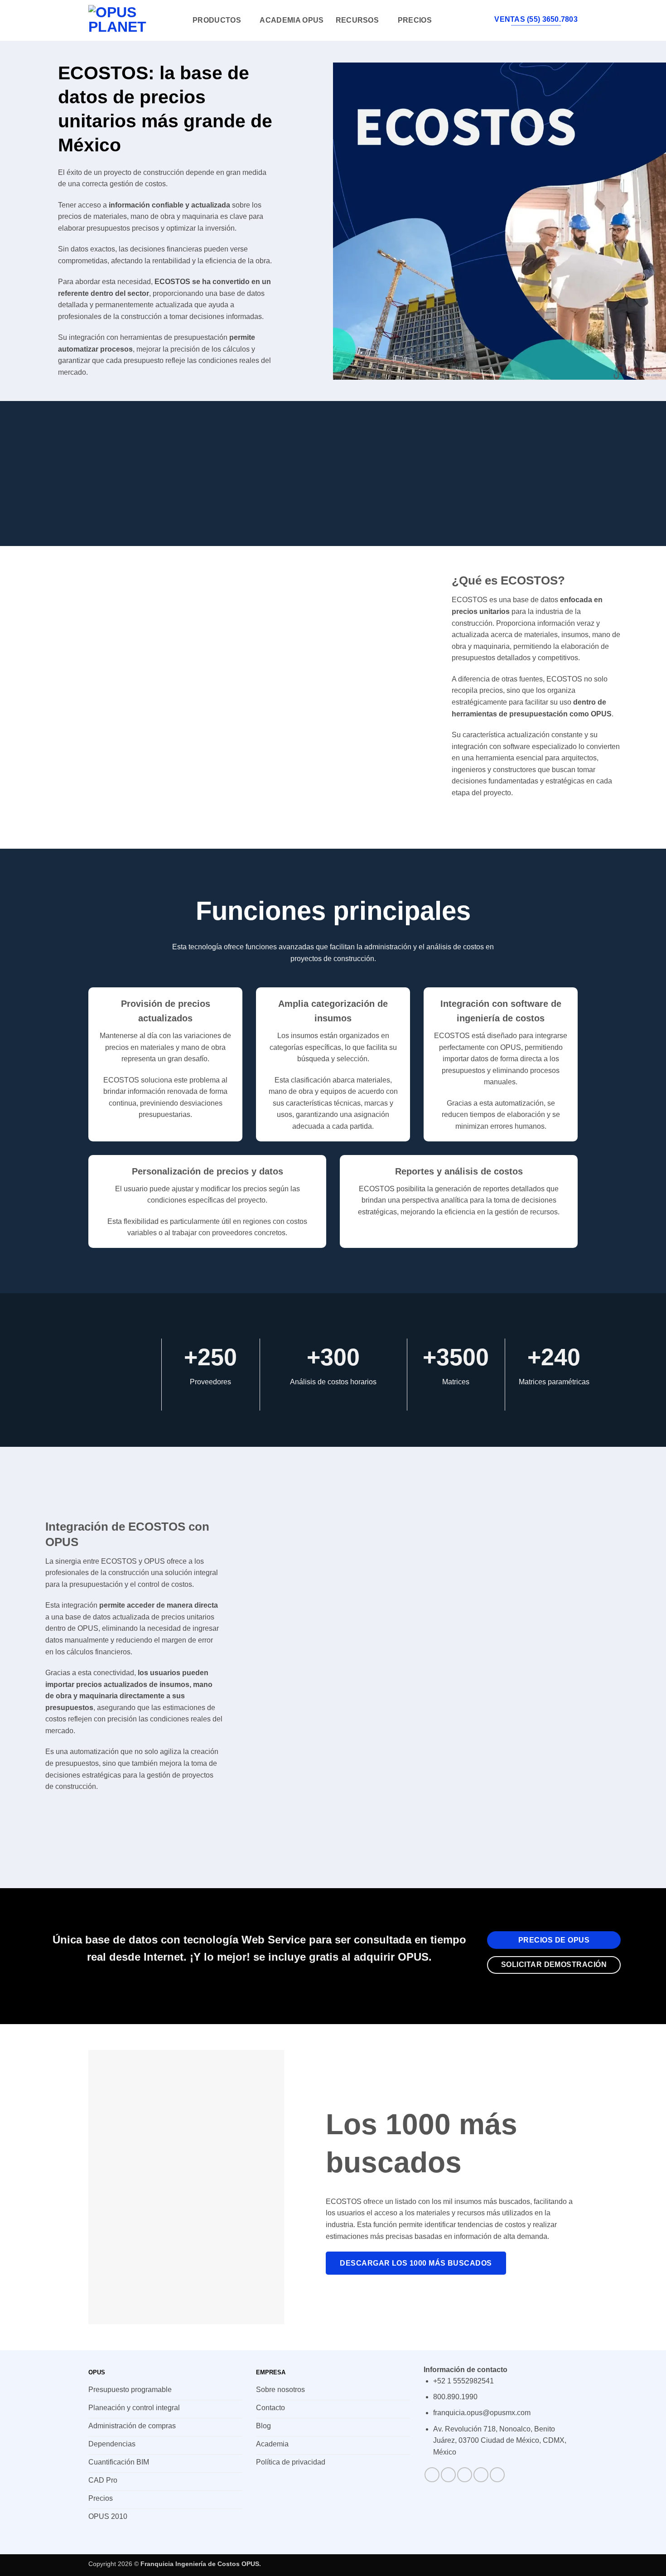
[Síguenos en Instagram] (448, 2475)
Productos (217, 20)
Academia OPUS (292, 20)
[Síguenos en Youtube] (497, 2475)
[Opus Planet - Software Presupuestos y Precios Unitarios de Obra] (134, 20)
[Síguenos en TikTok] (465, 2475)
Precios (415, 20)
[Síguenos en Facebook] (432, 2475)
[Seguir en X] (481, 2475)
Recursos (357, 20)
